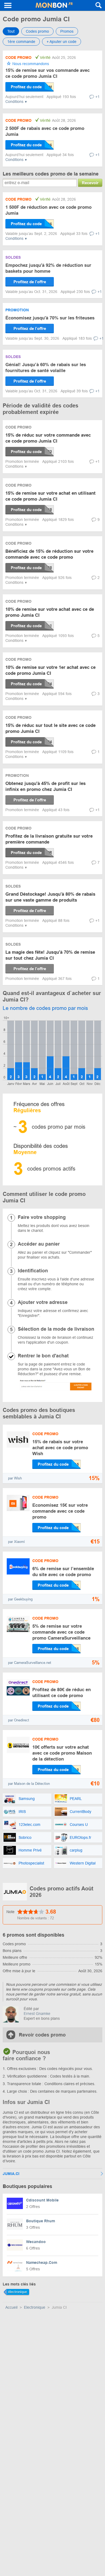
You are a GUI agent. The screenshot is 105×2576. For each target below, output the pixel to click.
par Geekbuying (20, 1599)
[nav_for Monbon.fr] (8, 5)
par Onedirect (19, 1720)
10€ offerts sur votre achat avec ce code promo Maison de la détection (62, 1753)
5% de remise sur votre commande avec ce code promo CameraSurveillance (61, 1632)
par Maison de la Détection (29, 1784)
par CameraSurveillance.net (30, 1663)
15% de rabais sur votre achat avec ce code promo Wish (60, 1448)
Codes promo (37, 31)
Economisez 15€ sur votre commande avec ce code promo (60, 1511)
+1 (97, 97)
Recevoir (90, 183)
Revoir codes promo (42, 2035)
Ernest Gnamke (37, 2014)
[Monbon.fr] (54, 5)
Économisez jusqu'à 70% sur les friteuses (50, 318)
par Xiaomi (16, 1542)
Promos (67, 31)
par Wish (15, 1478)
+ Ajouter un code (62, 42)
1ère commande (21, 42)
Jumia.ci (11, 2174)
